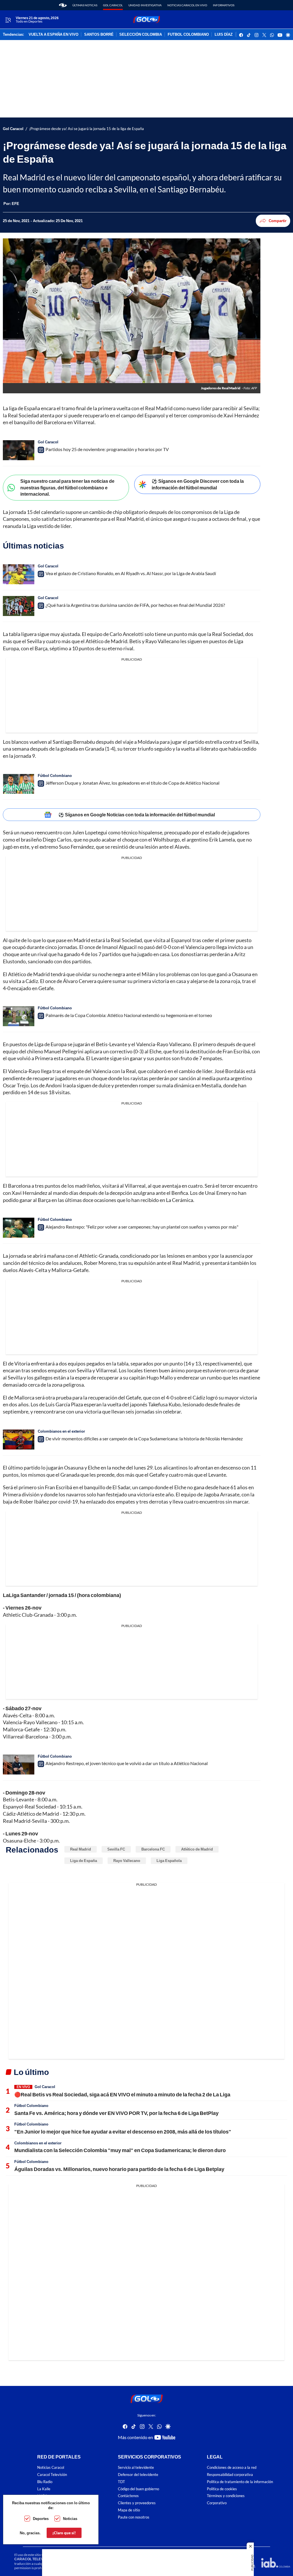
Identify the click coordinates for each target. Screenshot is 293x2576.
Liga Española (169, 1861)
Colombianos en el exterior (61, 1431)
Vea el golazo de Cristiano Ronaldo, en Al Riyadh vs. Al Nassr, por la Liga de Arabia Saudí (131, 573)
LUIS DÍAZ (224, 35)
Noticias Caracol (51, 2468)
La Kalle (44, 2489)
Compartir (278, 221)
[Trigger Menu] (8, 20)
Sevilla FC (116, 1849)
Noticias (70, 2519)
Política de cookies (222, 2489)
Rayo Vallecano (127, 1861)
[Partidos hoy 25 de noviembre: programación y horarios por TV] (19, 450)
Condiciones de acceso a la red (232, 2468)
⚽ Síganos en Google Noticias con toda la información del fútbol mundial (137, 815)
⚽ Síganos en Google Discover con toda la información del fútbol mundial (198, 484)
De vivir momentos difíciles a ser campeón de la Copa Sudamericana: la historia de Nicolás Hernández (144, 1438)
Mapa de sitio (129, 2510)
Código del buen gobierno (138, 2489)
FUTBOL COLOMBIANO (188, 35)
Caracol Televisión (52, 2475)
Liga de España (84, 1861)
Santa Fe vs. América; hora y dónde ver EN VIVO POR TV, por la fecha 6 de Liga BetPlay (116, 2113)
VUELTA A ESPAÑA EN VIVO (54, 35)
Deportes (41, 2519)
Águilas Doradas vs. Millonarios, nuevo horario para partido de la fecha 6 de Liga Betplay (119, 2169)
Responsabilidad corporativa (230, 2475)
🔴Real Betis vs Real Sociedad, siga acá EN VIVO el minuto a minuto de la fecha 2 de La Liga (122, 2094)
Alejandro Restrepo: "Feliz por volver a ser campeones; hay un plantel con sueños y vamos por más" (142, 1227)
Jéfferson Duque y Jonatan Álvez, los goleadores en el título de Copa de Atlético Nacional (132, 783)
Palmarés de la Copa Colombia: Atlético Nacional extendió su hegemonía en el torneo (129, 1015)
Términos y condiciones (226, 2496)
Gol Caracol (113, 5)
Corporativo (217, 2503)
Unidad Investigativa (145, 5)
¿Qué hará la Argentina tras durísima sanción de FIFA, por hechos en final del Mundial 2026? (135, 605)
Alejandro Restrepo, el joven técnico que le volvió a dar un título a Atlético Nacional (127, 1763)
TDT (121, 2482)
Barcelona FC (153, 1849)
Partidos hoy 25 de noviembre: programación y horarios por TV (107, 449)
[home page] (63, 5)
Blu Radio (45, 2482)
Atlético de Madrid (197, 1849)
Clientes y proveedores (137, 2503)
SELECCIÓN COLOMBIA (141, 35)
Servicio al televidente (136, 2468)
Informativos (224, 5)
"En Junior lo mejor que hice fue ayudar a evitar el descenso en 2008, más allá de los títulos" (123, 2132)
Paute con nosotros (134, 2517)
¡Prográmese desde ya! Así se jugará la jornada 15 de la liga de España (87, 129)
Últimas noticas (85, 5)
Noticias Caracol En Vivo (187, 5)
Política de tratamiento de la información (240, 2482)
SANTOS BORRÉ (99, 35)
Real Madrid (81, 1849)
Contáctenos (128, 2496)
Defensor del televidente (138, 2475)
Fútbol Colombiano (55, 775)
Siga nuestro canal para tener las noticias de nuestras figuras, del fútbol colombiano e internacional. (67, 487)
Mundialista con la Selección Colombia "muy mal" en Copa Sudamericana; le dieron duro (120, 2150)
